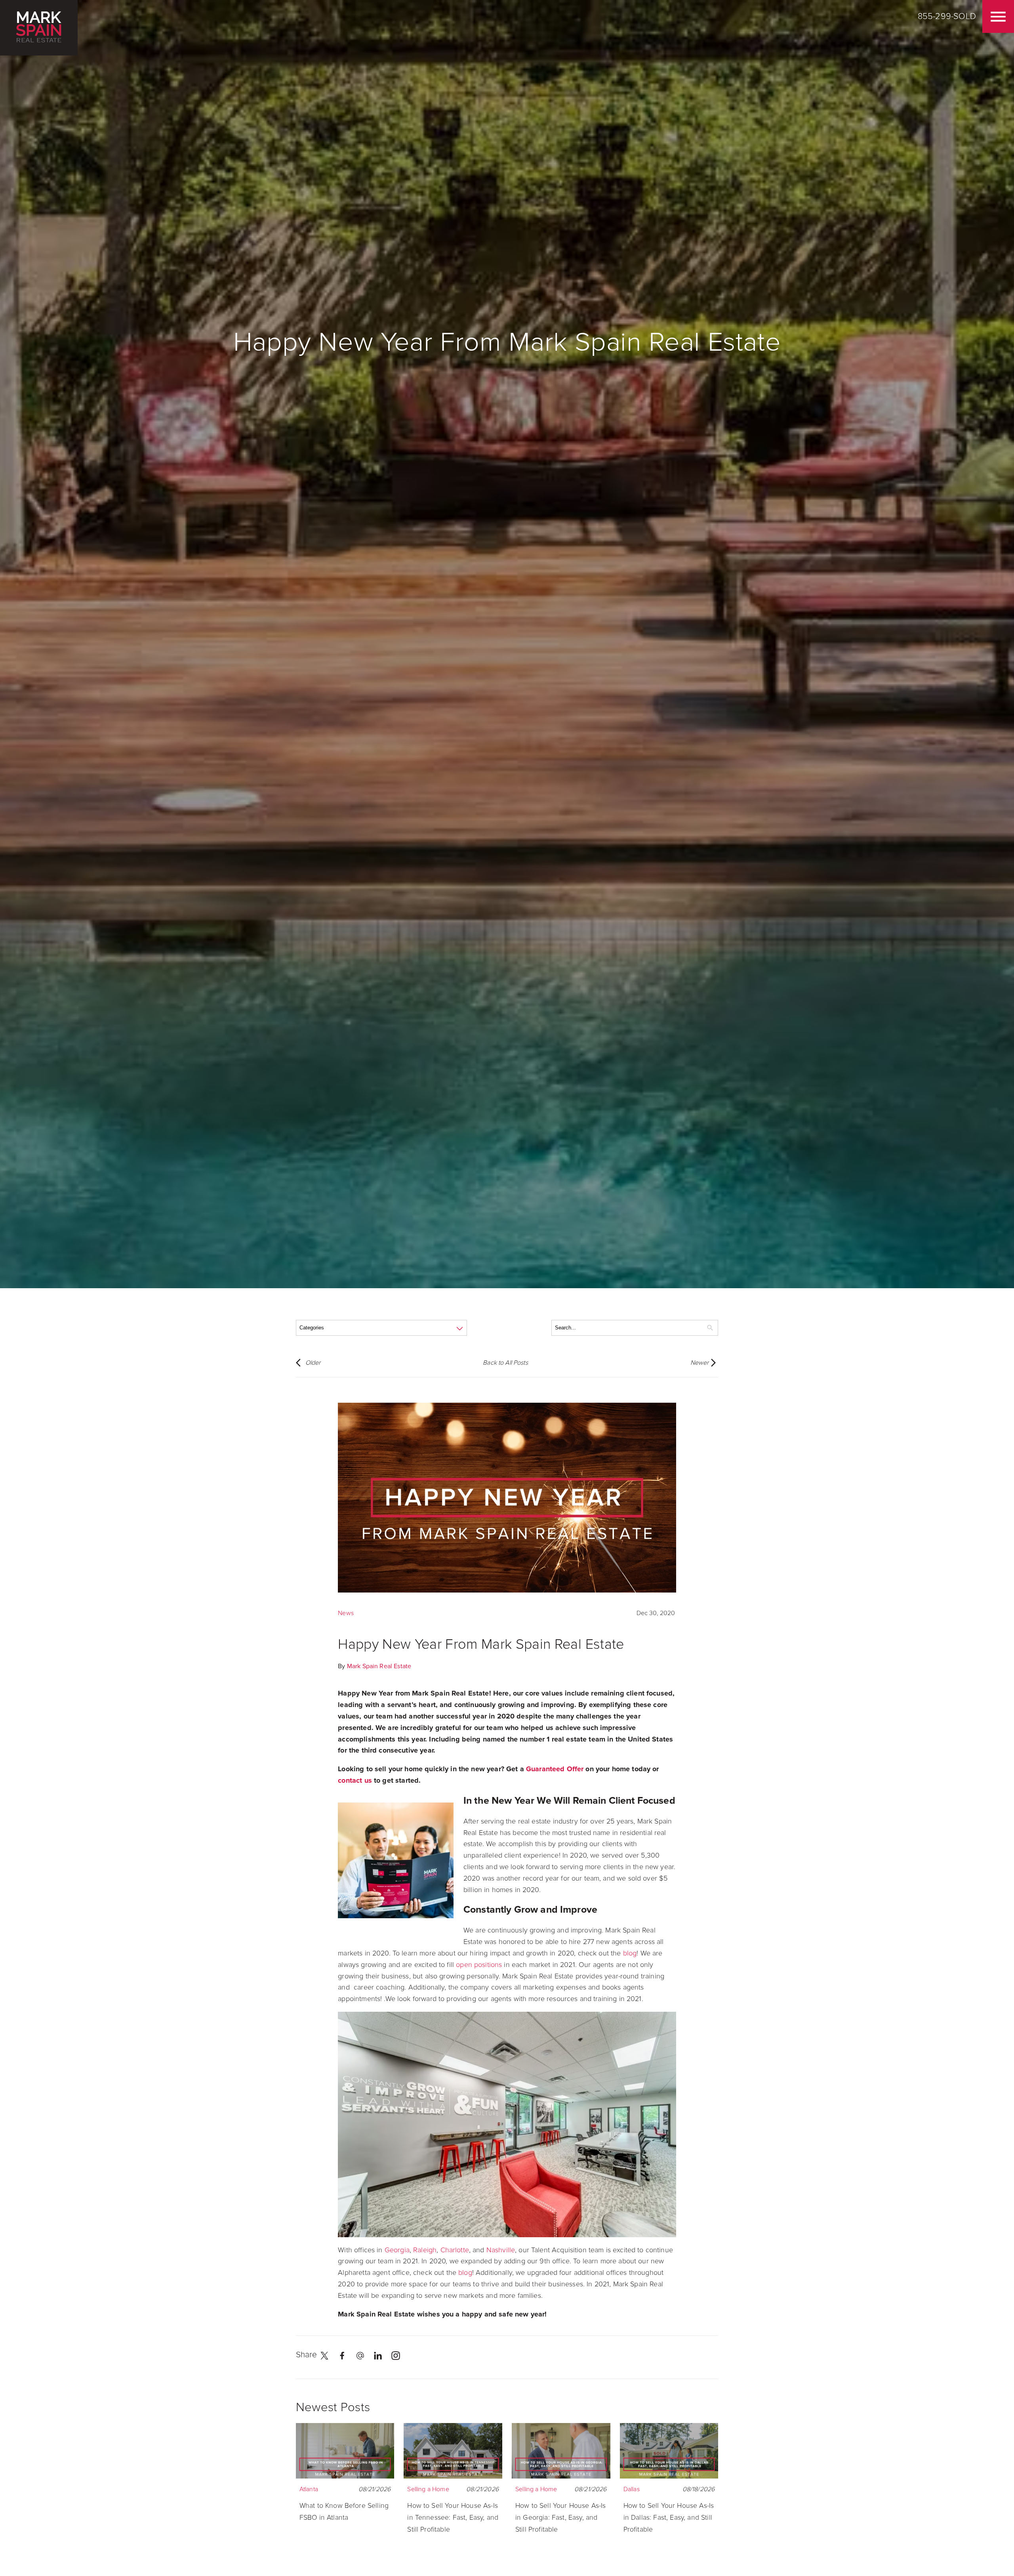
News (346, 1613)
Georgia (397, 2250)
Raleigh (425, 2250)
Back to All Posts (505, 1363)
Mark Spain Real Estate (379, 1666)
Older (313, 1363)
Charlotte (455, 2250)
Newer (700, 1363)
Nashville (501, 2250)
